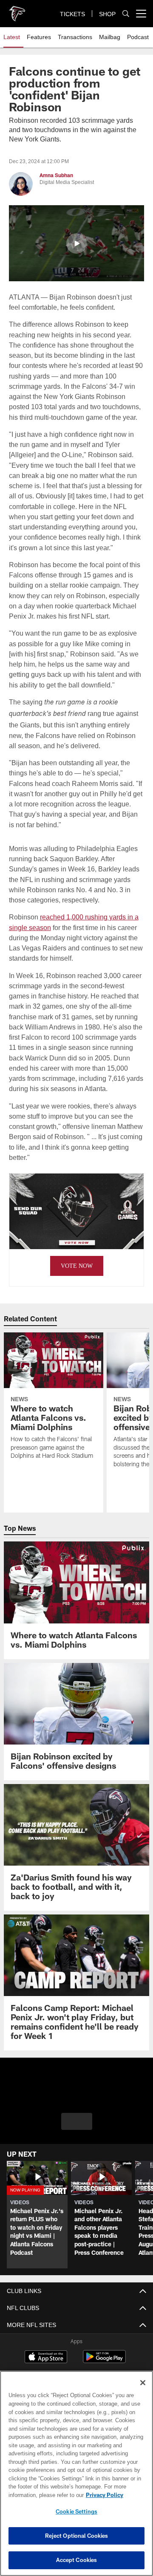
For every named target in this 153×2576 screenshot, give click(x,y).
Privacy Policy (37, 2495)
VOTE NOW (76, 1265)
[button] (76, 243)
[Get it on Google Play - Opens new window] (104, 2360)
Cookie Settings (76, 2511)
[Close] (143, 2383)
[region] (76, 2473)
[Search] (126, 14)
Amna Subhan (56, 175)
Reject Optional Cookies (77, 2536)
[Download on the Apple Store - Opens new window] (46, 2357)
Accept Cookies (77, 2560)
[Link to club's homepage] (17, 10)
